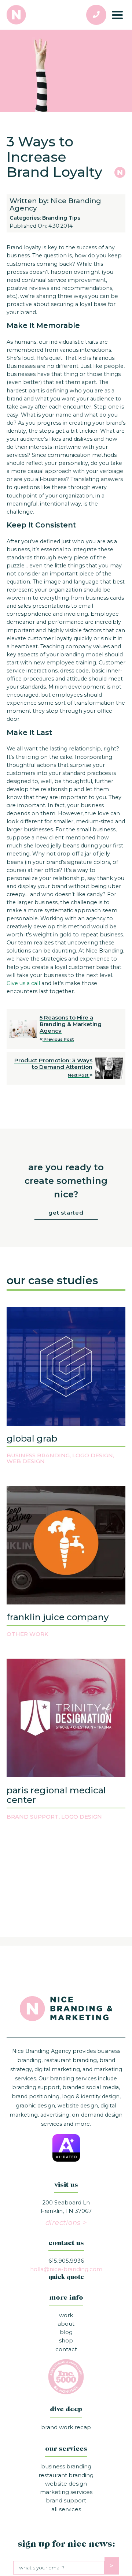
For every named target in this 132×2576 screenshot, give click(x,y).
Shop (66, 2340)
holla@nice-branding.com (66, 2269)
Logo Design (93, 1455)
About (66, 2324)
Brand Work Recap (66, 2427)
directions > (66, 2223)
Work (66, 2315)
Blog (66, 2332)
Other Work (27, 1634)
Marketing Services (66, 2492)
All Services (66, 2509)
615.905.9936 (66, 2261)
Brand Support (33, 1817)
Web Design (26, 1461)
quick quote (66, 2278)
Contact (66, 2349)
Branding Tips (61, 218)
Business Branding (38, 1455)
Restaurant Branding (66, 2475)
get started (66, 1213)
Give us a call (23, 983)
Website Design (66, 2484)
